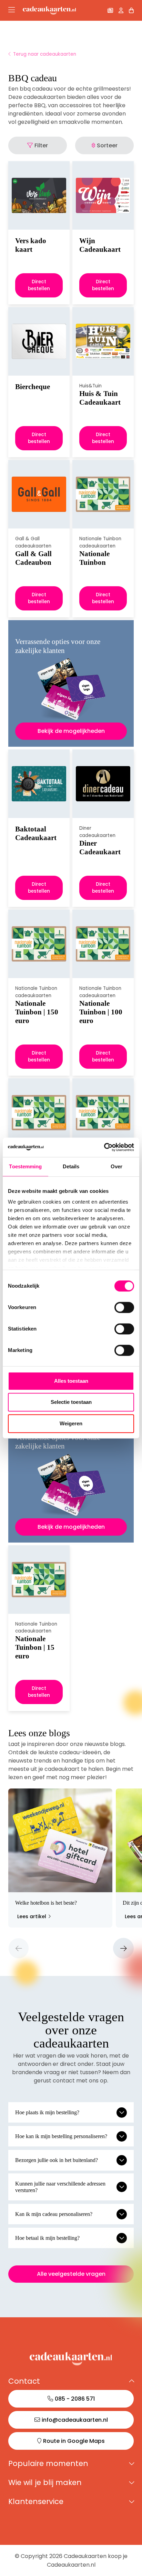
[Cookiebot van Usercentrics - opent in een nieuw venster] (104, 1147)
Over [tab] (116, 1166)
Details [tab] (71, 1166)
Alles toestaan (71, 1381)
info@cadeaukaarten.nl (75, 2420)
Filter (41, 145)
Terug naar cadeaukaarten (45, 54)
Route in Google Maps (74, 2441)
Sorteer (107, 145)
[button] (19, 1948)
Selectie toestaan (71, 1402)
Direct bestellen (39, 285)
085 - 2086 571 (75, 2399)
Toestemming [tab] (25, 1166)
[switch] (124, 1307)
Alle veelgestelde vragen (71, 2274)
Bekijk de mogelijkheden (71, 731)
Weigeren (71, 1423)
